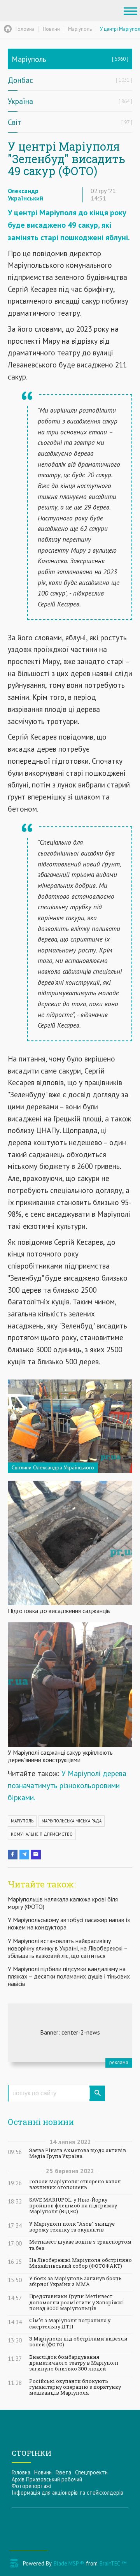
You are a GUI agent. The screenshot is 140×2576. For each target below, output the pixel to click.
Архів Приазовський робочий (47, 2479)
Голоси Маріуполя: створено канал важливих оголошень (75, 2184)
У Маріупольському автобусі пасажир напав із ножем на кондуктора (69, 1923)
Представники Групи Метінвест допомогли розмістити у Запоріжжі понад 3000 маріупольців (77, 2302)
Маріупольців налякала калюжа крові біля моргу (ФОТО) (63, 1903)
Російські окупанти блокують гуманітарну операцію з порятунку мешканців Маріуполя (75, 2387)
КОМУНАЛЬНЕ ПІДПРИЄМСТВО (42, 1834)
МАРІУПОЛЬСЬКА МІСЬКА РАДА (72, 1821)
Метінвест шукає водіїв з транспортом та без (80, 2245)
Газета (63, 2472)
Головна (21, 2472)
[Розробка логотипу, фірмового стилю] (70, 2033)
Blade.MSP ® (69, 2563)
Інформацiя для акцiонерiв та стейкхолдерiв (67, 2493)
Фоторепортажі (31, 2486)
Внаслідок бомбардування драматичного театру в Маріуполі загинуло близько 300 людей (74, 2363)
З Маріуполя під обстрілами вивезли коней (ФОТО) (78, 2342)
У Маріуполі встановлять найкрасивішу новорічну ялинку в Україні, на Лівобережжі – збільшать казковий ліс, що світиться (68, 1948)
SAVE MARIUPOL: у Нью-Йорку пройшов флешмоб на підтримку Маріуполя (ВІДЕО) (73, 2206)
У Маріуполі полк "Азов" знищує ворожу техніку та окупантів (72, 2227)
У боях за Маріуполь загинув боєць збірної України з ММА (75, 2281)
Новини (43, 2472)
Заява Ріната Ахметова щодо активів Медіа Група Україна (78, 2153)
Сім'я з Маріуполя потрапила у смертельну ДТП (70, 2323)
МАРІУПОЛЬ (22, 1821)
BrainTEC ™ (113, 2563)
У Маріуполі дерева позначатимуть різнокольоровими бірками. (67, 1785)
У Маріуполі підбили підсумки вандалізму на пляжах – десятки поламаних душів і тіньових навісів (69, 1976)
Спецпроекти (91, 2472)
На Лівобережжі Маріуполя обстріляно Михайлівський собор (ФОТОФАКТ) (80, 2263)
